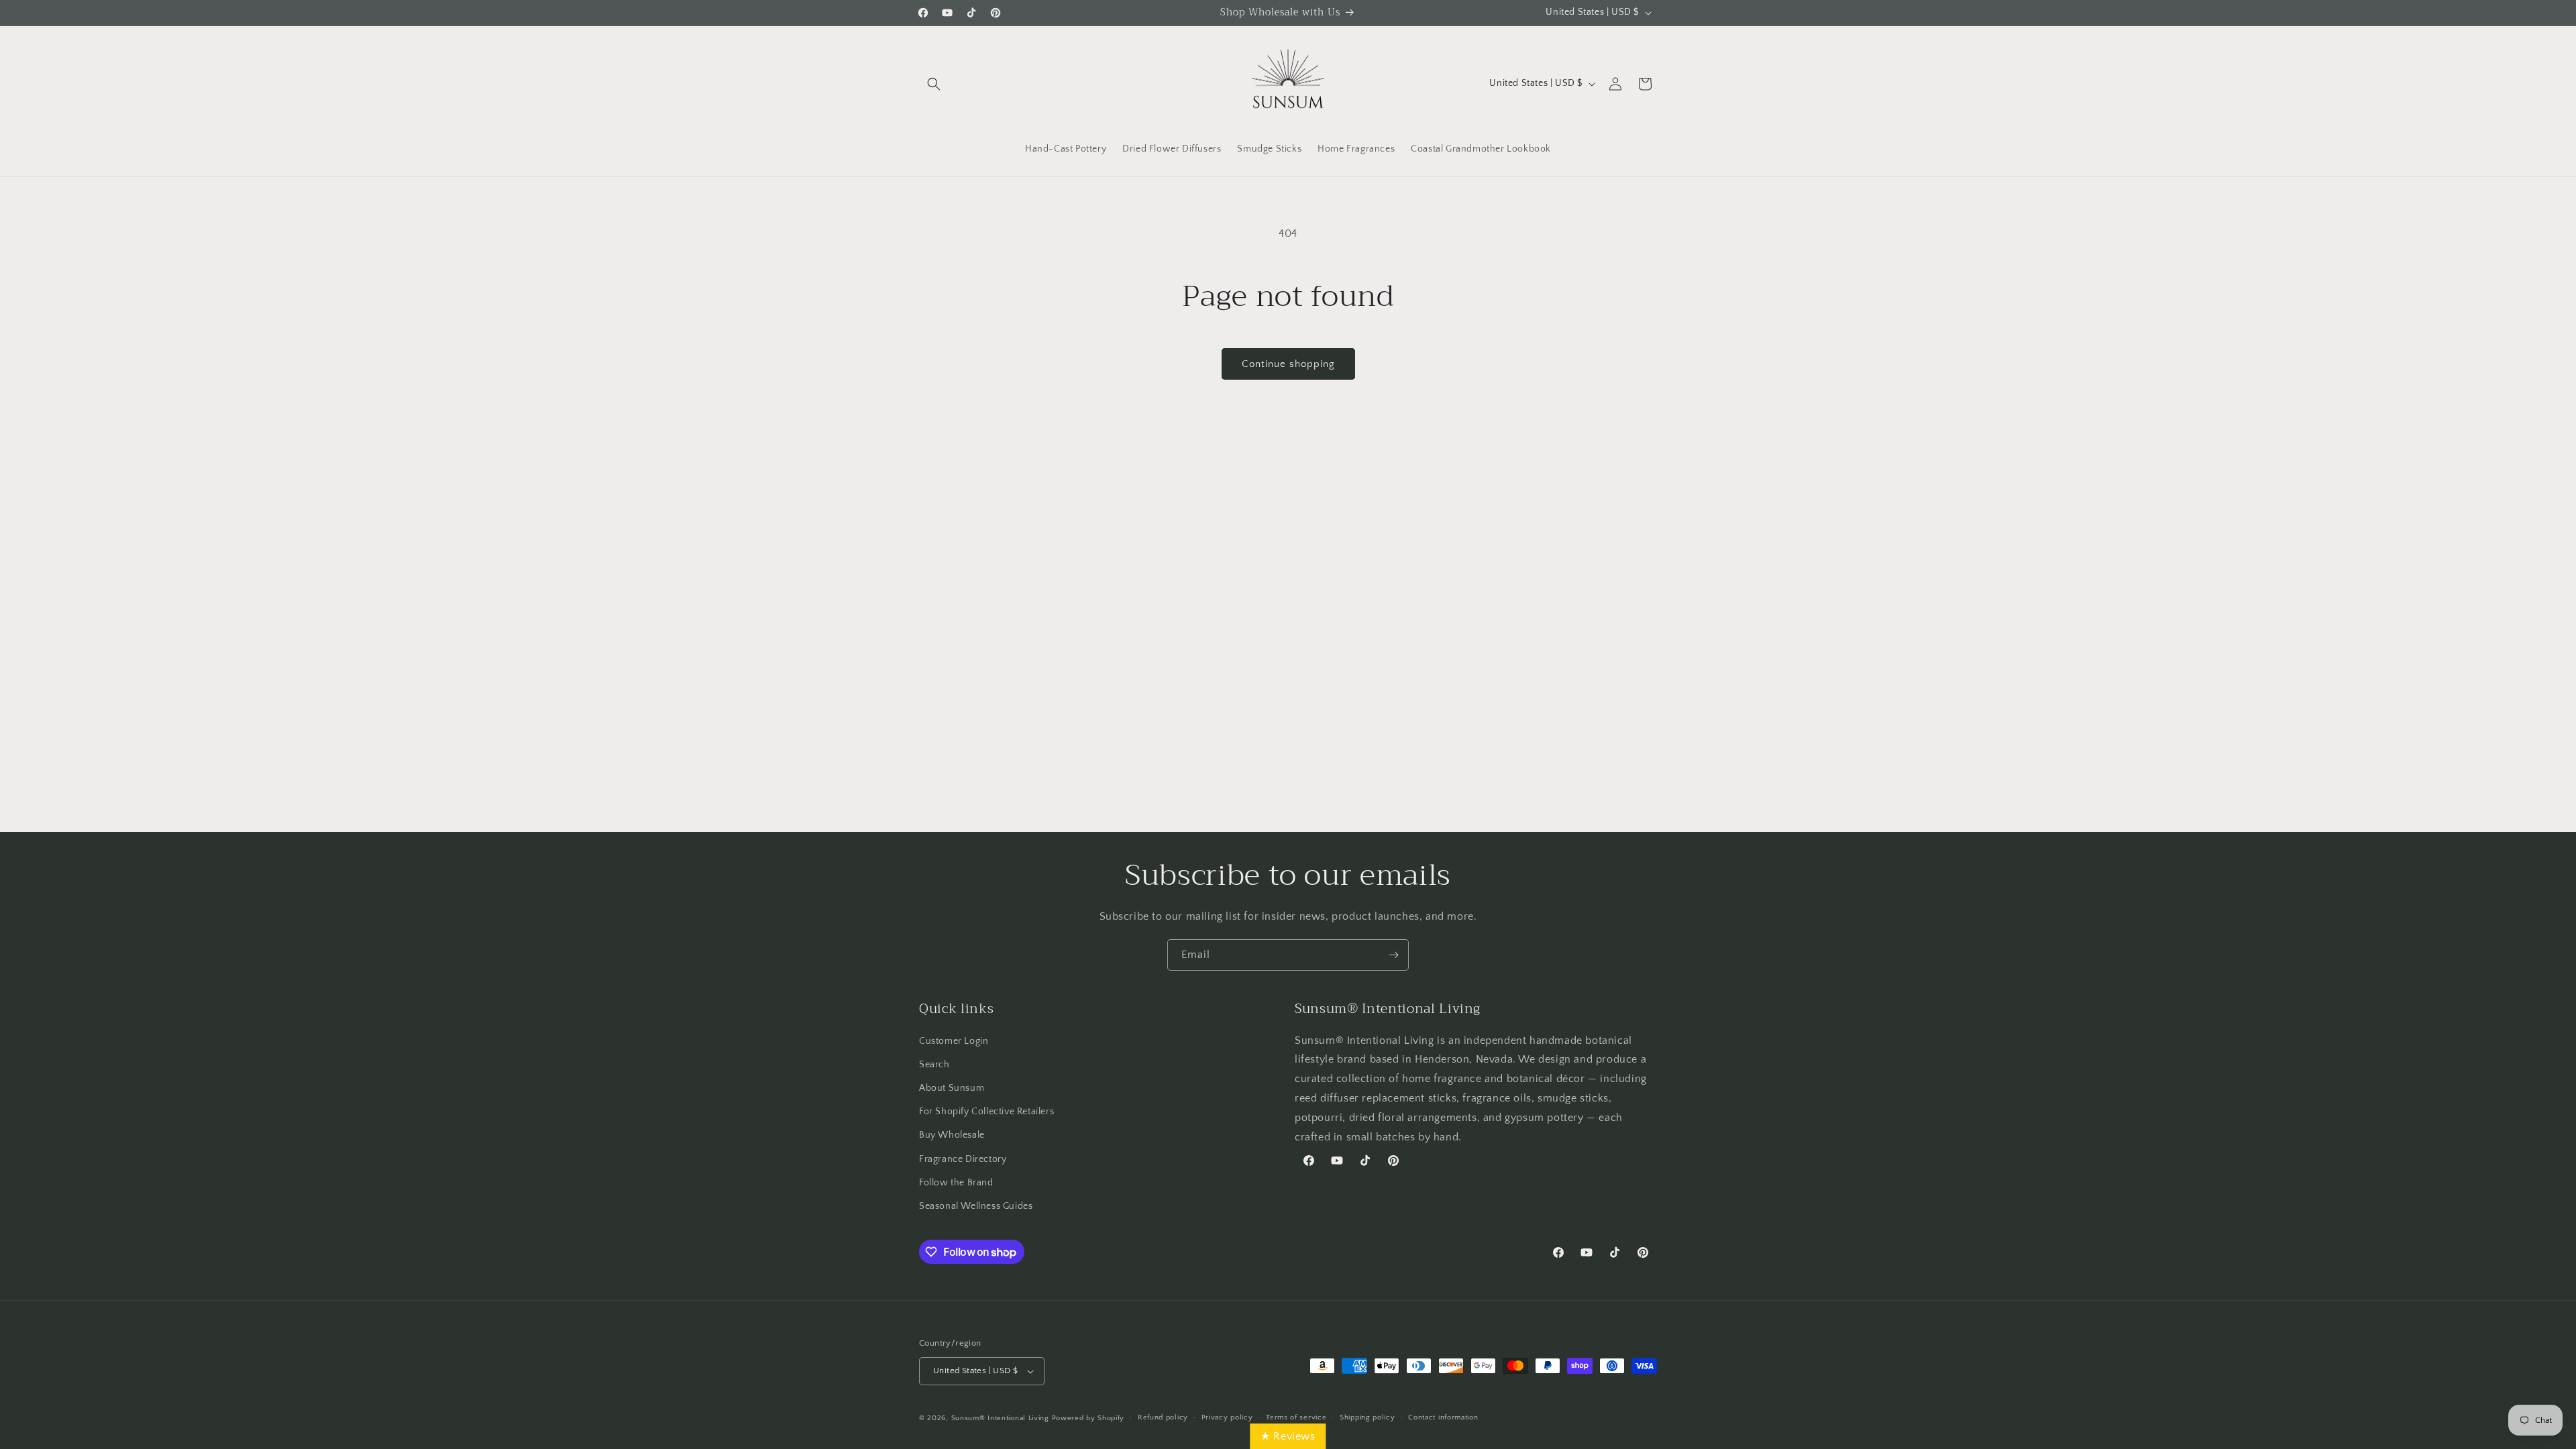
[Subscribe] (1393, 955)
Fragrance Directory (963, 1159)
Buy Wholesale (952, 1135)
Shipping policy (1367, 1417)
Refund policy (1163, 1417)
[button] (934, 84)
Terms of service (1296, 1417)
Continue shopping (1288, 364)
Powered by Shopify (1088, 1418)
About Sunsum (952, 1088)
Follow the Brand (956, 1183)
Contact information (1443, 1417)
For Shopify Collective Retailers (986, 1112)
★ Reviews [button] (1288, 1436)
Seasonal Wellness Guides (976, 1206)
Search (934, 1065)
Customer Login (954, 1041)
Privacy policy (1227, 1417)
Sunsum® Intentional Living (1000, 1418)
